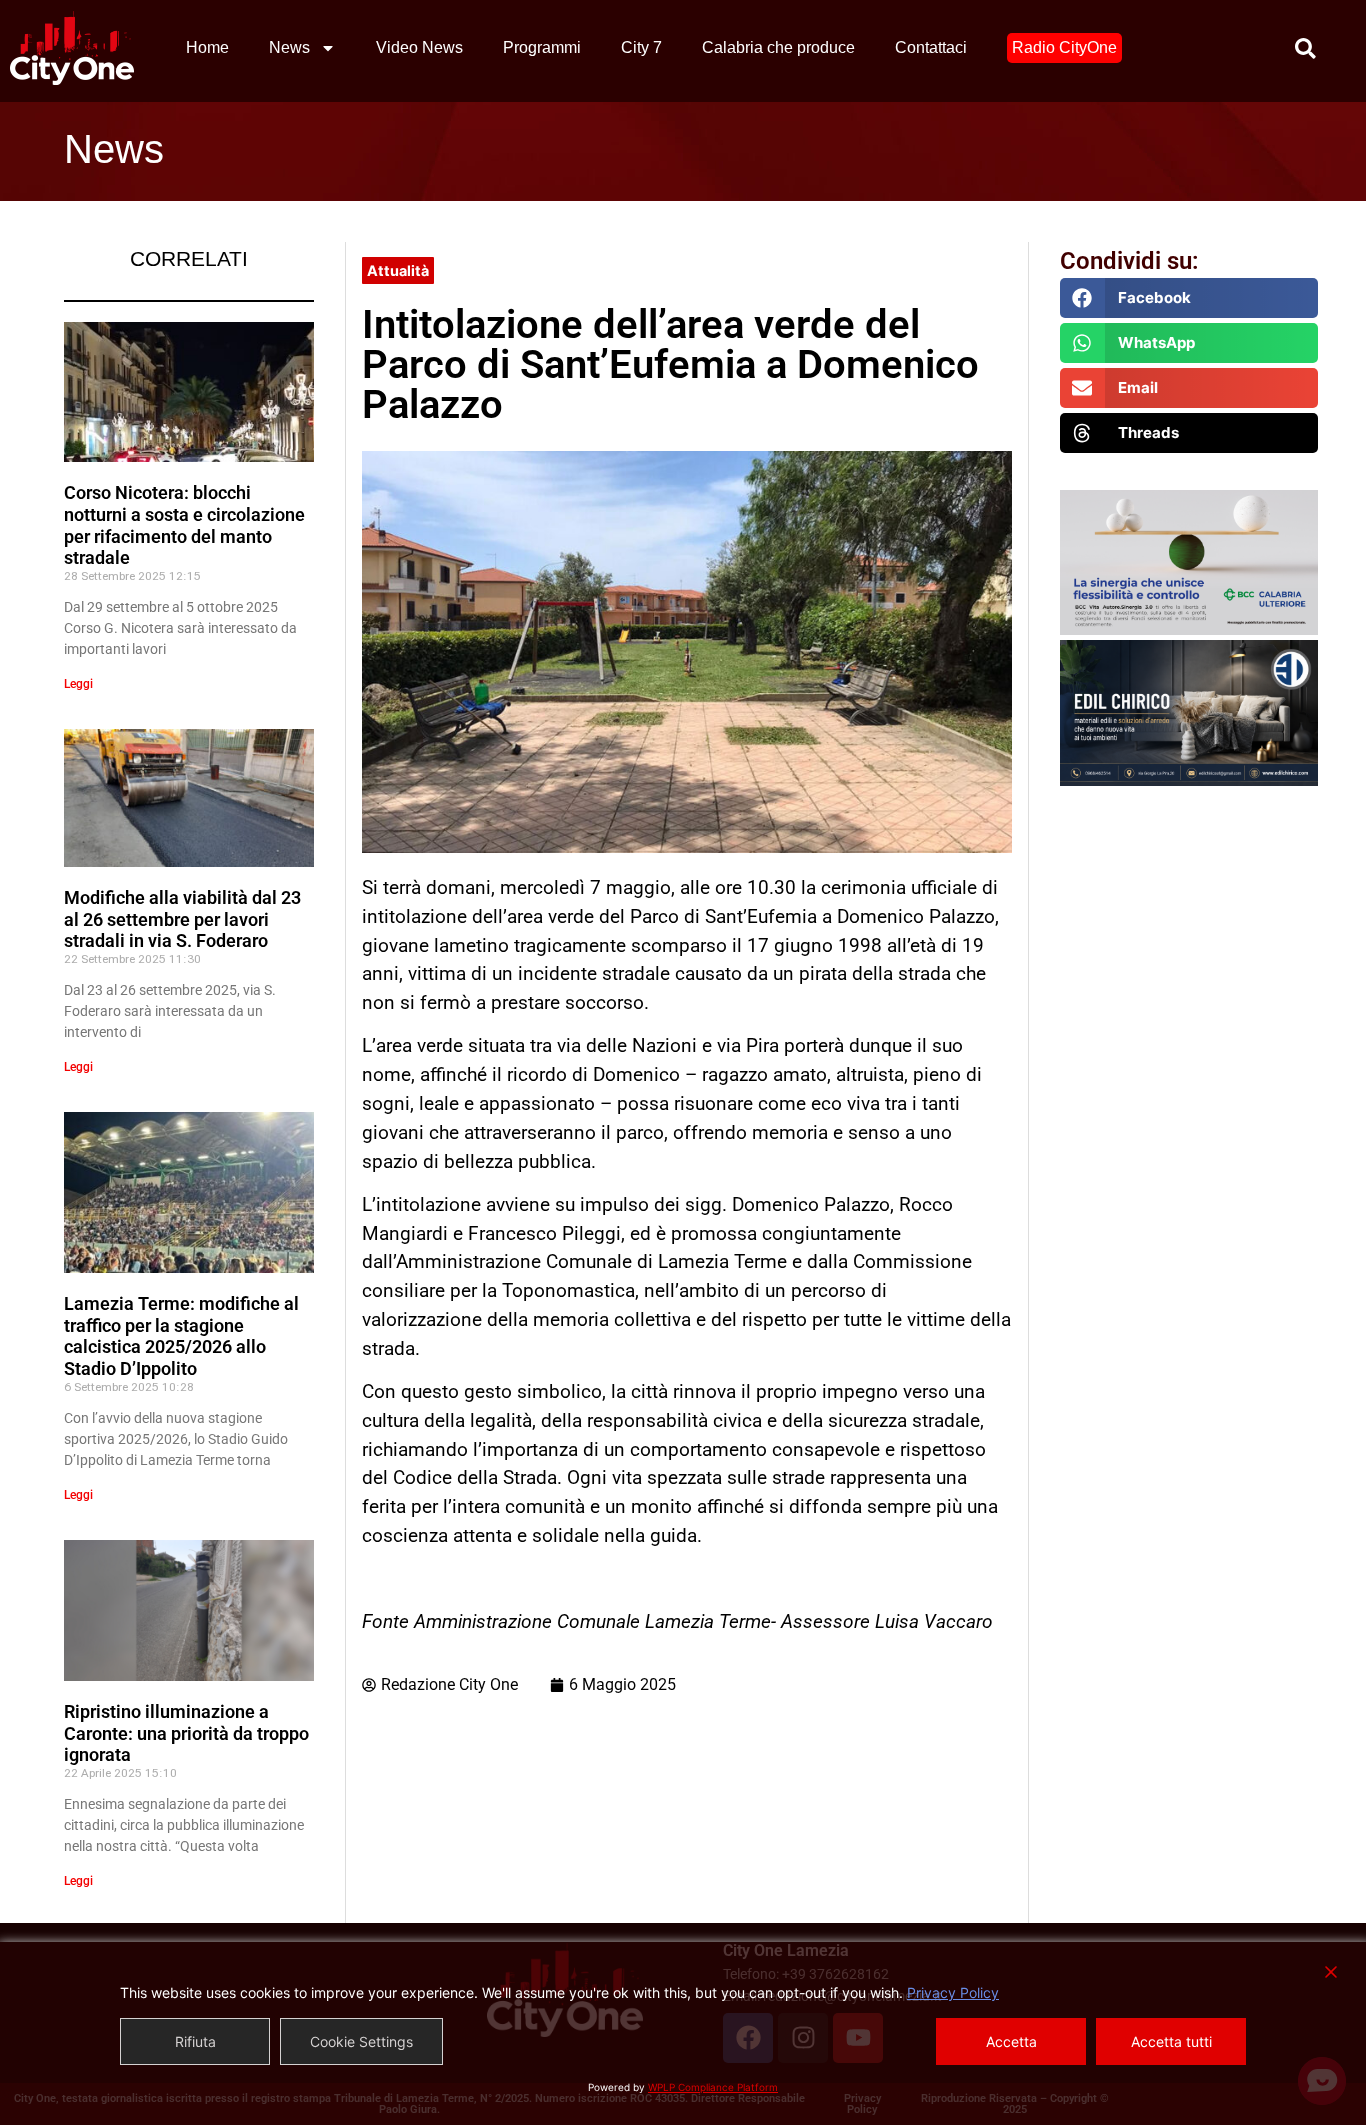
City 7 (641, 47)
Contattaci (931, 47)
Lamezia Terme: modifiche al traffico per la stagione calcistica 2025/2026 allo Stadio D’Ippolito (181, 1336)
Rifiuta (195, 2041)
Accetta (1011, 2041)
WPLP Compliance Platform (713, 2087)
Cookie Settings (361, 2041)
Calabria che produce (778, 47)
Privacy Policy (953, 1992)
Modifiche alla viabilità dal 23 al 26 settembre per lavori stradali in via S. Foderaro (182, 919)
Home (207, 47)
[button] (1189, 298)
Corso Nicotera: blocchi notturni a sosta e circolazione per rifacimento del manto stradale (184, 525)
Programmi (542, 47)
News (289, 47)
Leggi (78, 684)
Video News (419, 47)
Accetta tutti (1171, 2041)
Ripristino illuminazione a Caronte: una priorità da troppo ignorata (186, 1733)
